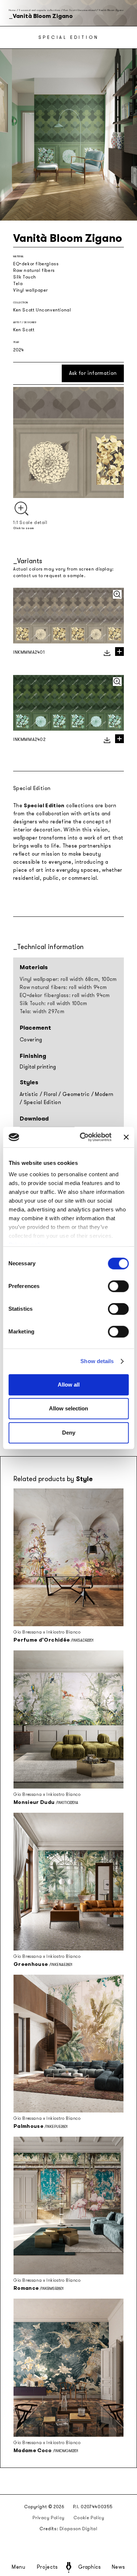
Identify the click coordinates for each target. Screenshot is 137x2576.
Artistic (29, 1094)
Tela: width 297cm (42, 1012)
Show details (97, 1361)
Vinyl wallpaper (31, 290)
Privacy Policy (48, 2518)
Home (12, 10)
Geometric (76, 1094)
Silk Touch (25, 277)
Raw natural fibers (34, 270)
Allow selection (68, 1408)
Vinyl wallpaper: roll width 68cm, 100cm (68, 979)
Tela (18, 284)
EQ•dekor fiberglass (36, 264)
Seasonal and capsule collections (39, 10)
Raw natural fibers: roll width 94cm (63, 987)
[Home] (69, 2567)
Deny (69, 1433)
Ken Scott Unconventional (80, 10)
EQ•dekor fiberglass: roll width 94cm (65, 995)
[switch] (118, 1286)
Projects (47, 2567)
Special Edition (42, 1102)
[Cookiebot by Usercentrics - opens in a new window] (83, 1137)
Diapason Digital (79, 2529)
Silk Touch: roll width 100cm (54, 1003)
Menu (19, 2567)
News (119, 2567)
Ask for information (93, 373)
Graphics (90, 2567)
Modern (104, 1094)
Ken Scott (24, 330)
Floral (50, 1094)
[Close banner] (126, 1137)
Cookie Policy (89, 2518)
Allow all (69, 1385)
